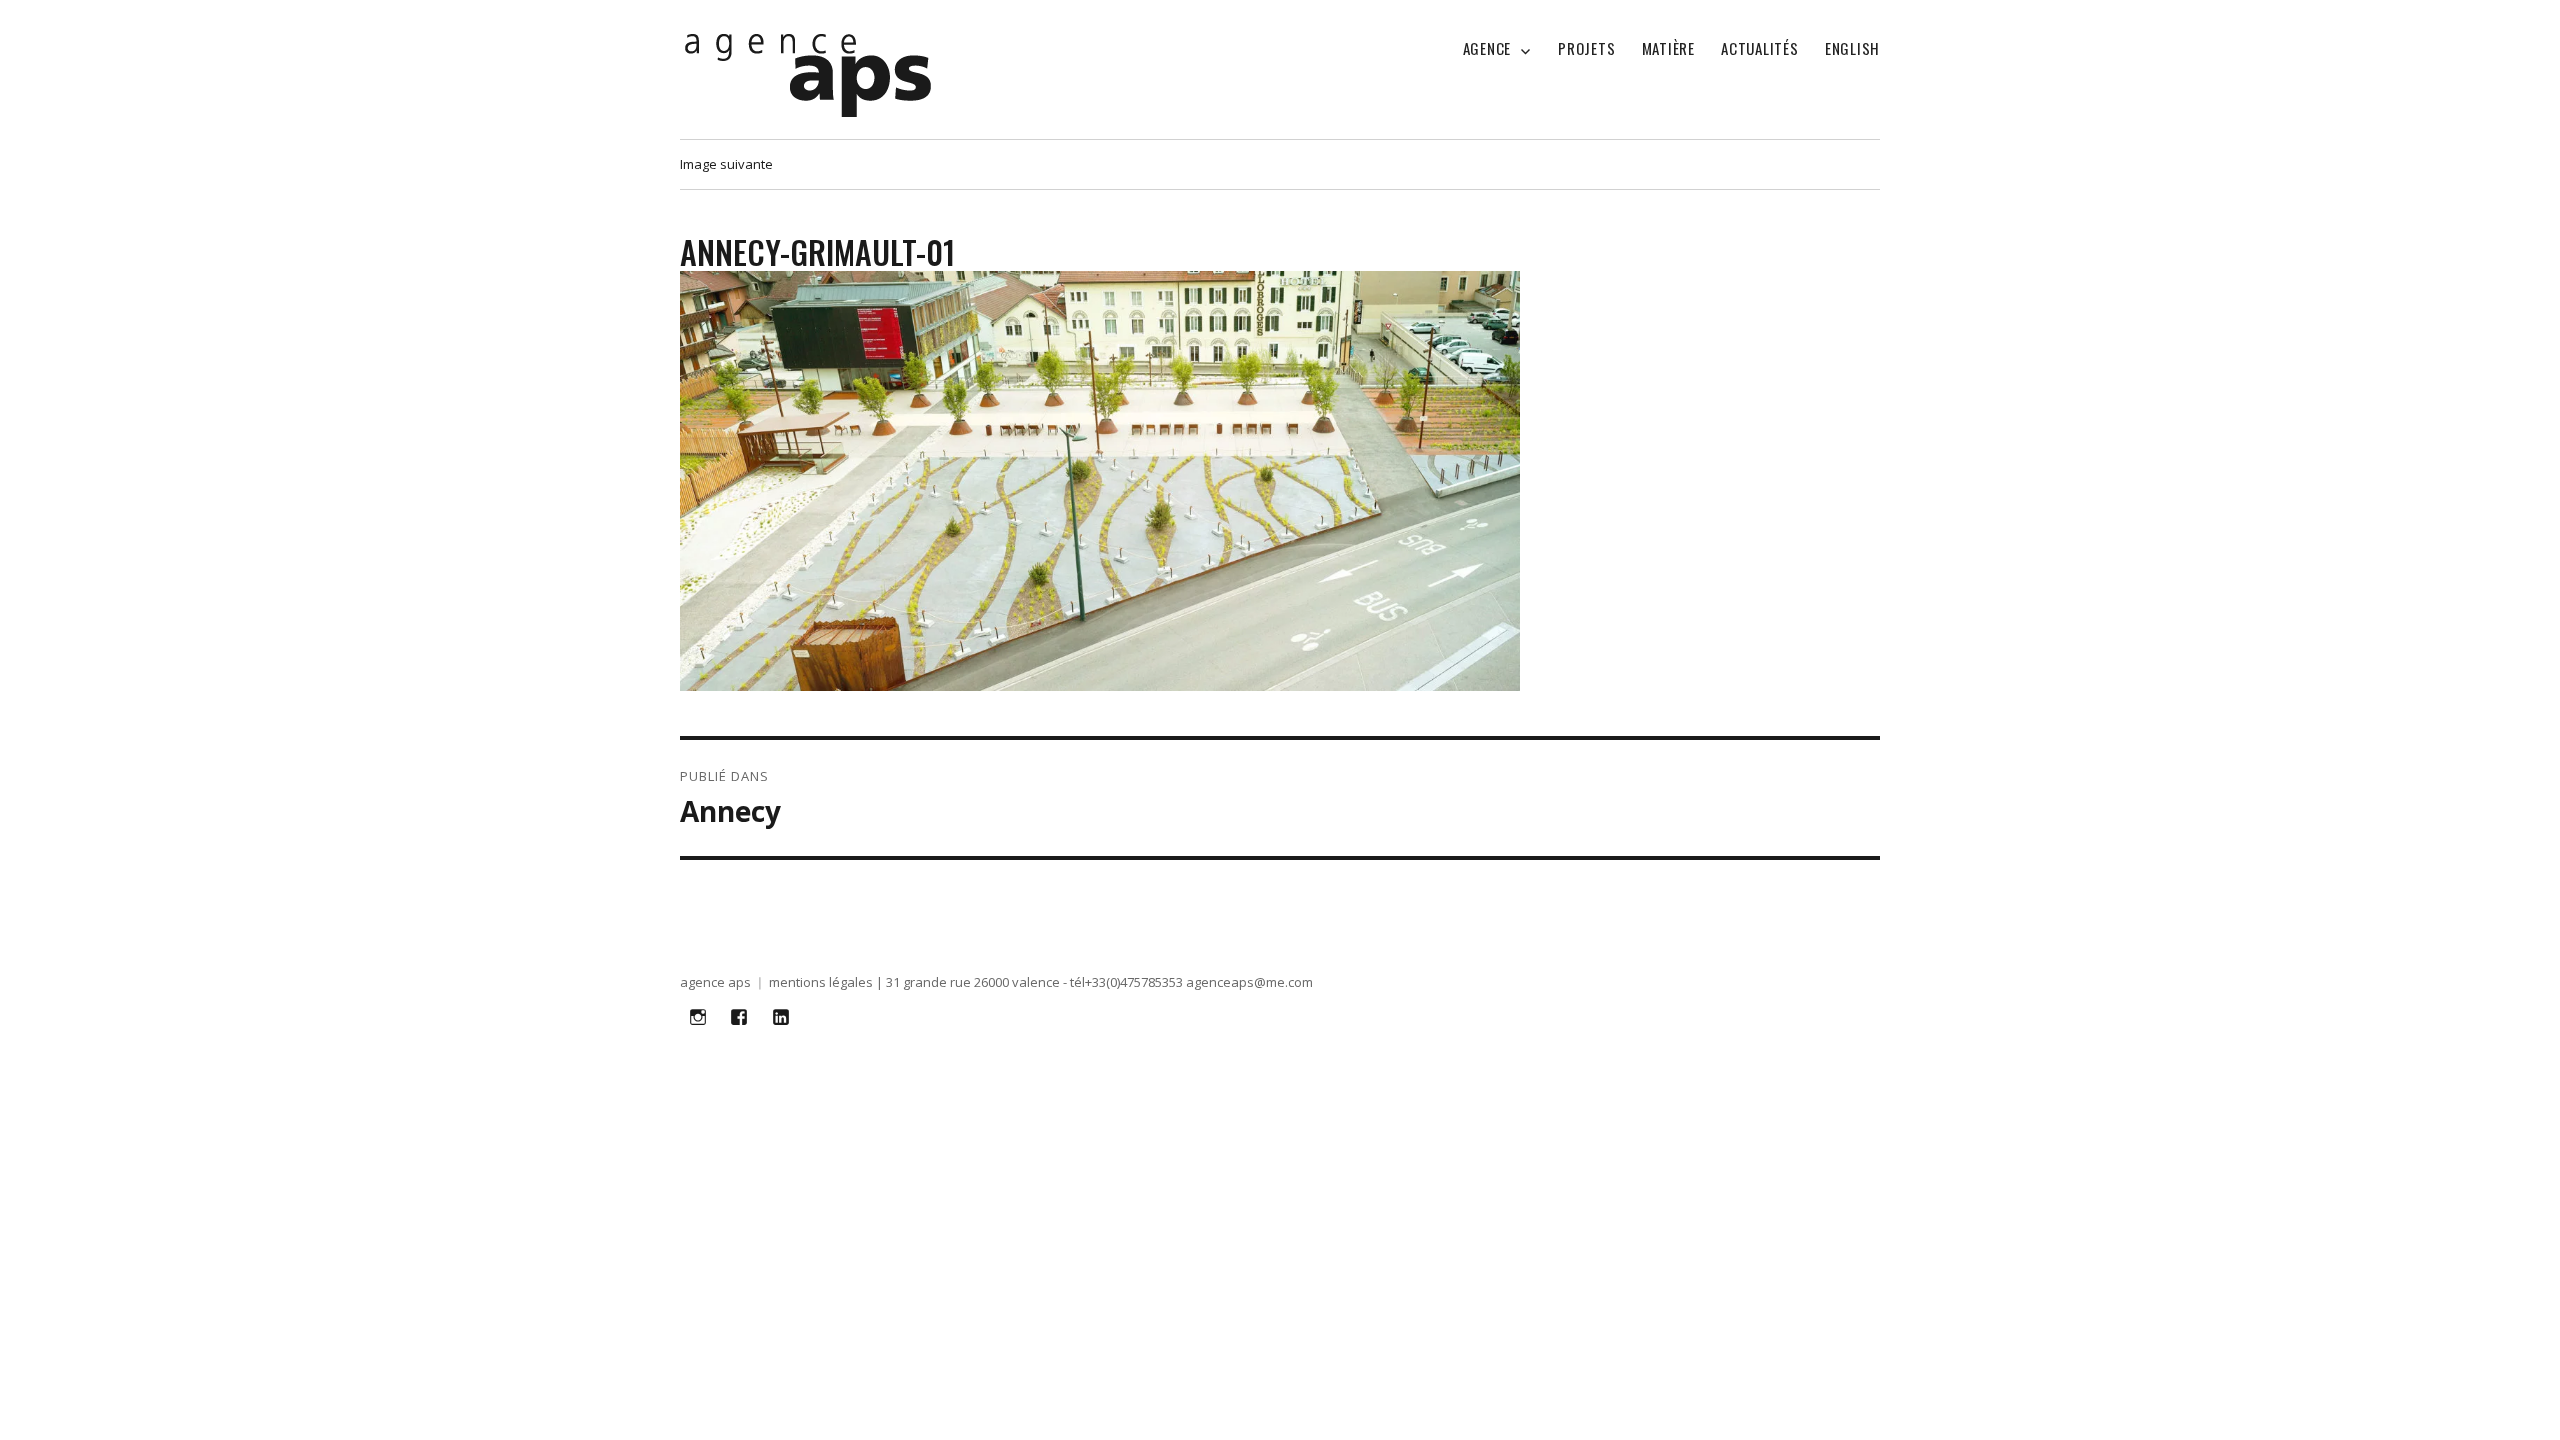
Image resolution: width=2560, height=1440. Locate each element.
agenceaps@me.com (1249, 982)
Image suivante (726, 164)
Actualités (1760, 48)
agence (1487, 48)
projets (1586, 48)
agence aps (715, 982)
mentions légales (821, 982)
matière (1668, 48)
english (1852, 48)
